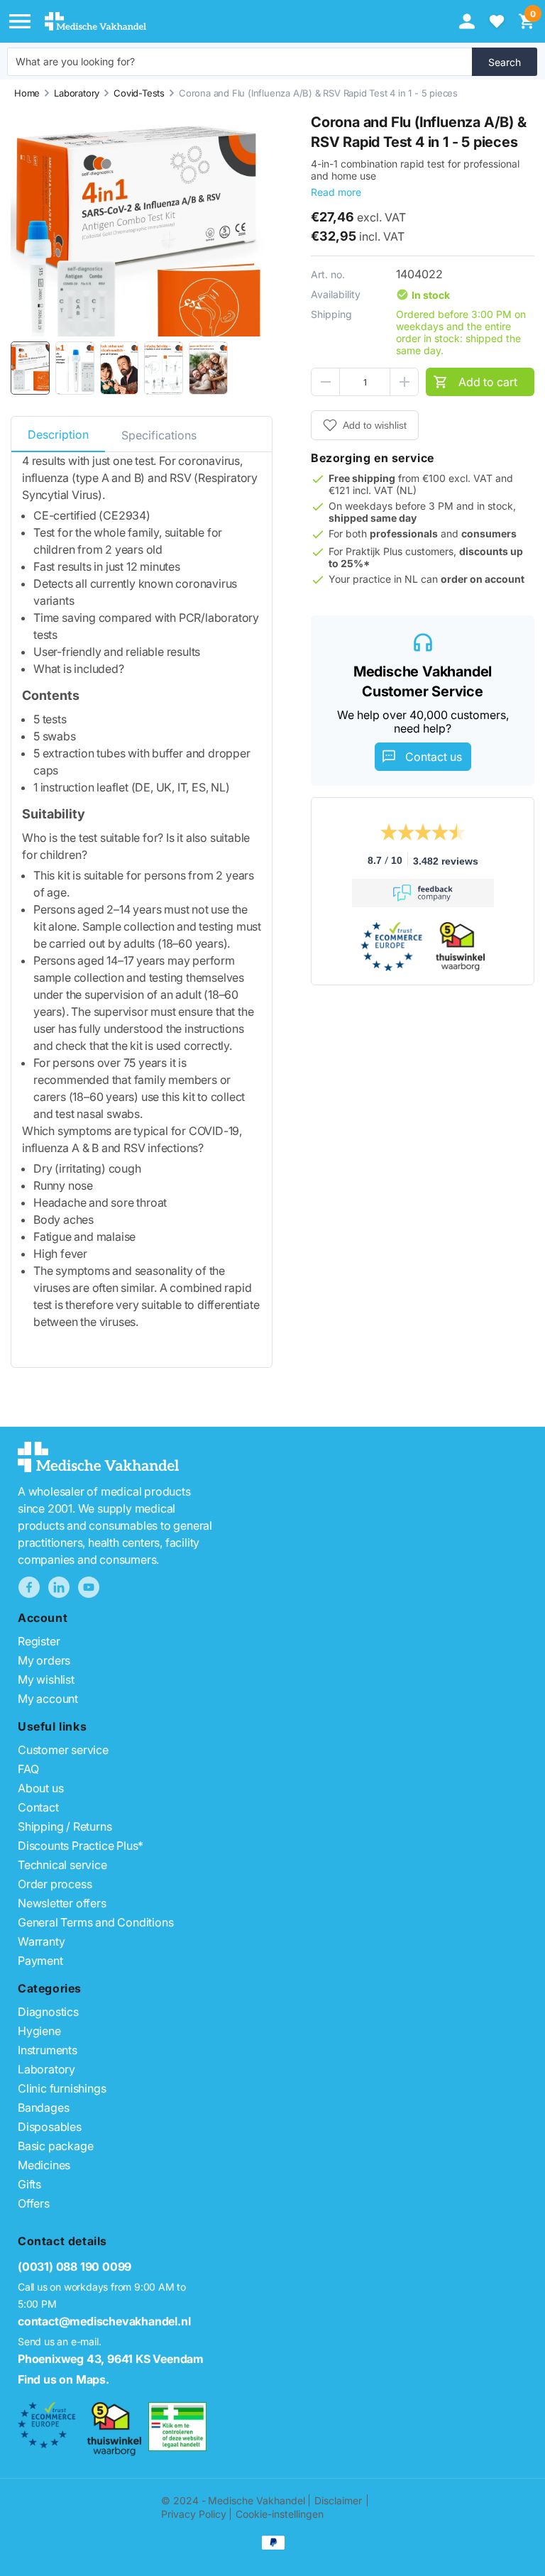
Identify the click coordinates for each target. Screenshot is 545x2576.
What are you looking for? (75, 61)
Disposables (50, 2127)
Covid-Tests (139, 93)
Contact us (434, 757)
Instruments (48, 2050)
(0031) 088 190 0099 (75, 2267)
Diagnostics (48, 2012)
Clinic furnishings (62, 2088)
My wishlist (46, 1679)
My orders (44, 1660)
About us (40, 1788)
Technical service (62, 1865)
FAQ (28, 1769)
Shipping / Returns (65, 1826)
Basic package (55, 2146)
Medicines (44, 2165)
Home (27, 93)
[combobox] (240, 62)
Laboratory (77, 93)
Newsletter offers (62, 1903)
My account (48, 1699)
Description (58, 434)
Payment (40, 1961)
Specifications (159, 435)
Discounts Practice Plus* (81, 1846)
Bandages (43, 2108)
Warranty (41, 1941)
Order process (55, 1884)
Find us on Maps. (64, 2379)
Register (39, 1641)
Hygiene (39, 2031)
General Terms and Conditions (95, 1922)
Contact (38, 1807)
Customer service (63, 1750)
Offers (34, 2203)
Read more (336, 192)
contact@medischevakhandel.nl (104, 2321)
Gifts (29, 2184)
